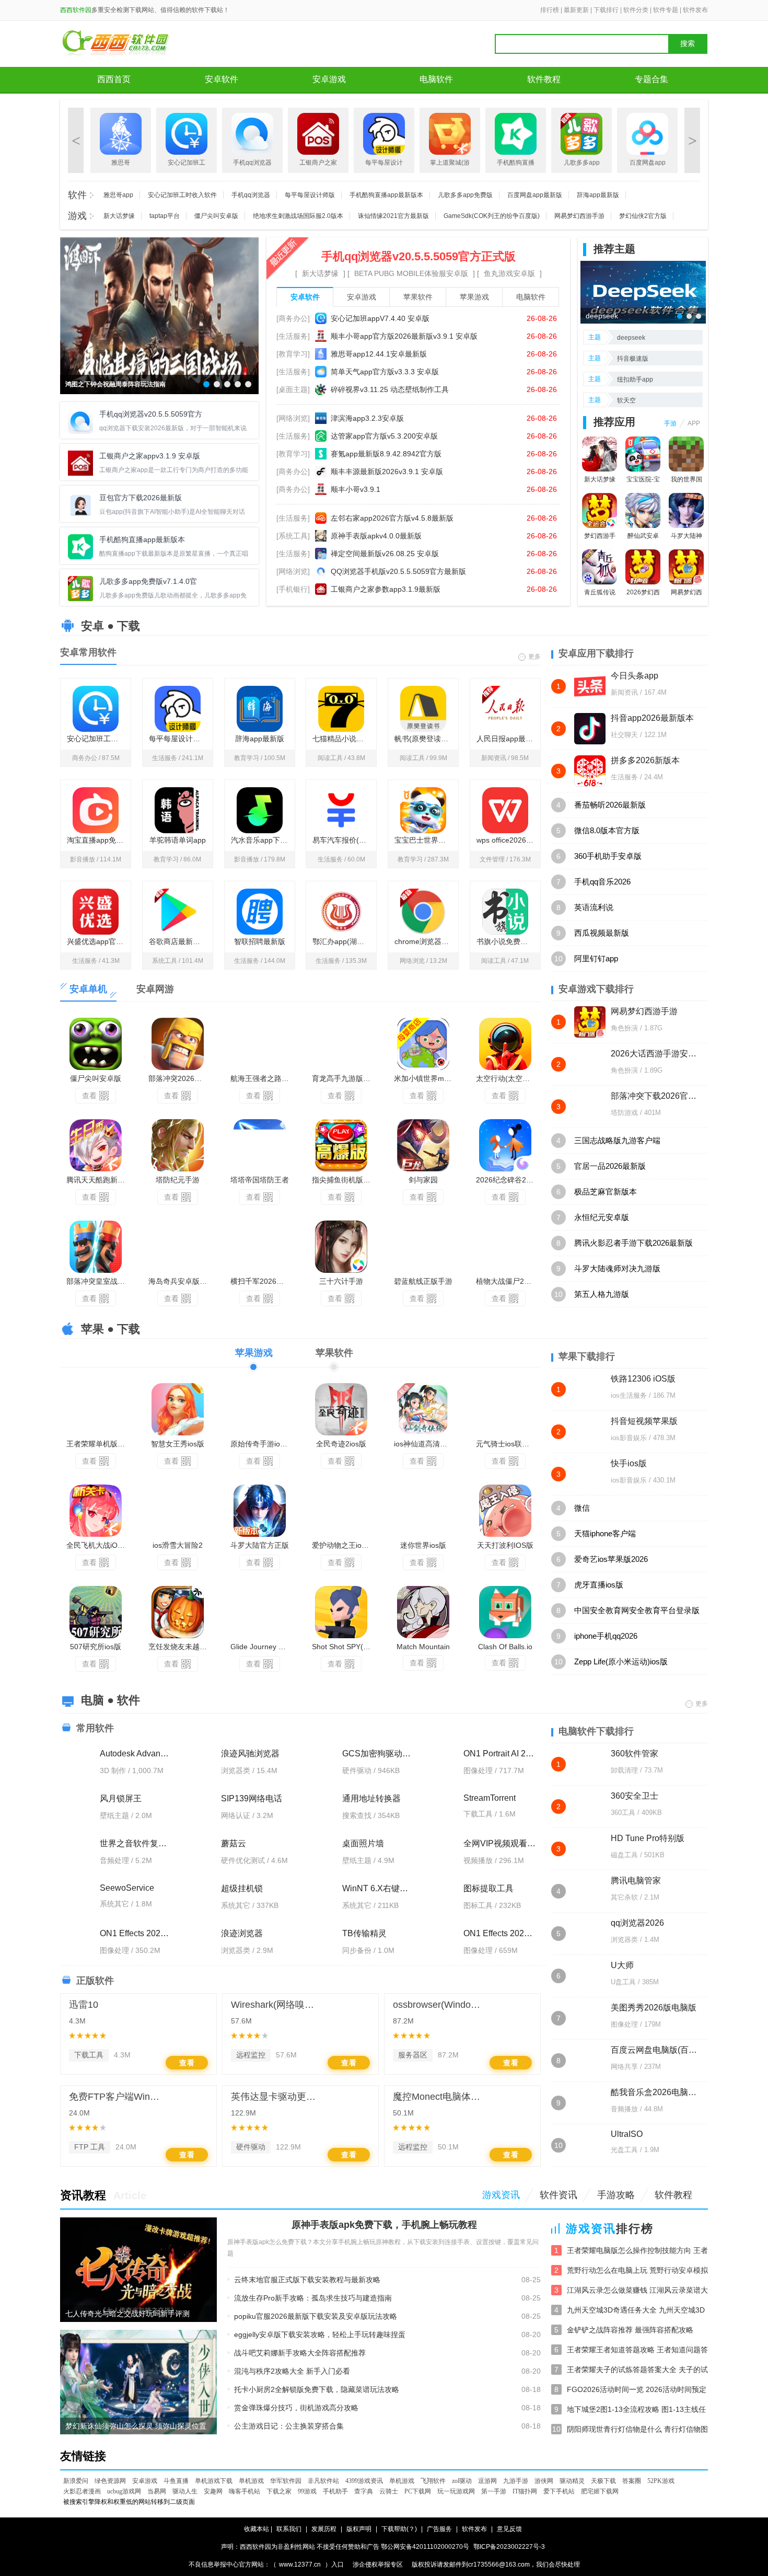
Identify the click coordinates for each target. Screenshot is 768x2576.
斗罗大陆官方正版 (260, 1545)
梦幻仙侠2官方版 (643, 216)
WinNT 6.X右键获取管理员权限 (379, 1888)
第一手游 (494, 2491)
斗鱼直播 (176, 2481)
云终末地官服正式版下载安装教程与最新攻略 (307, 2280)
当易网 (157, 2491)
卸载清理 (624, 1770)
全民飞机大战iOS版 (98, 1545)
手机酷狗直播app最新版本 (386, 195)
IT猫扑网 (525, 2491)
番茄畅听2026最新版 (610, 805)
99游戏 (307, 2491)
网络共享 (624, 2067)
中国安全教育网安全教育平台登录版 (637, 1610)
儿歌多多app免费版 (465, 195)
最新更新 (576, 10)
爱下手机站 (559, 2491)
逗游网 (487, 2481)
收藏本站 (257, 2529)
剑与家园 (423, 1180)
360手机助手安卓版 (608, 856)
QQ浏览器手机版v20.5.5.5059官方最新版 (398, 571)
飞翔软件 (433, 2481)
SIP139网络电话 (252, 1798)
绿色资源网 (110, 2481)
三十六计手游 (341, 1281)
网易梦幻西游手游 (579, 216)
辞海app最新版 (598, 195)
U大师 (622, 1965)
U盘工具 (623, 1982)
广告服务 (439, 2529)
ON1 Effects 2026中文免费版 (136, 1933)
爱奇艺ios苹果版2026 (611, 1559)
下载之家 (279, 2491)
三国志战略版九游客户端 (617, 1140)
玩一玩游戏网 (456, 2491)
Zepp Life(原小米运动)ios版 (621, 1661)
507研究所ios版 (96, 1647)
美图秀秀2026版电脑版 (654, 2008)
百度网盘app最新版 (535, 195)
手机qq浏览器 (251, 195)
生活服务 (624, 777)
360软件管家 (635, 1753)
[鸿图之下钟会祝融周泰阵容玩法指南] (159, 315)
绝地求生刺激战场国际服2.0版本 (298, 216)
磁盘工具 (624, 1855)
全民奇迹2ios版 (341, 1444)
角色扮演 (624, 1028)
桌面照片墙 (363, 1843)
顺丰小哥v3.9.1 (356, 489)
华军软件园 (286, 2481)
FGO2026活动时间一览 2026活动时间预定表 (637, 2390)
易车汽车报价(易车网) (344, 840)
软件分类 (636, 10)
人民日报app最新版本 (508, 739)
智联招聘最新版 (260, 941)
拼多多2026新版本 (645, 760)
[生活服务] (293, 336)
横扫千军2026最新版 (263, 1281)
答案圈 (632, 2481)
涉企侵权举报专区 (378, 2564)
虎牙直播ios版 (599, 1585)
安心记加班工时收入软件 (182, 195)
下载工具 (89, 2055)
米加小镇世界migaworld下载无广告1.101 (426, 1078)
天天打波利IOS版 (505, 1545)
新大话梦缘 (119, 216)
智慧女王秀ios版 (178, 1444)
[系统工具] (293, 536)
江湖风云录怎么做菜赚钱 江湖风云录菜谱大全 (637, 2291)
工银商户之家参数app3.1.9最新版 (386, 589)
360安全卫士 (635, 1796)
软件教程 (544, 79)
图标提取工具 (488, 1888)
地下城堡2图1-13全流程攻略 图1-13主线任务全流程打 (636, 2410)
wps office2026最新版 (508, 840)
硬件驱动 (251, 2147)
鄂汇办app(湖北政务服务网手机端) (344, 941)
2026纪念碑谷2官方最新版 (508, 1180)
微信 (582, 1508)
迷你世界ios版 (423, 1545)
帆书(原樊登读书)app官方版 (426, 739)
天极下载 (603, 2481)
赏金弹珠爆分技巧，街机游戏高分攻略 (296, 2408)
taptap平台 (165, 216)
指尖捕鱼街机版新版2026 (344, 1180)
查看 (89, 1096)
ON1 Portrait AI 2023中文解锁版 (500, 1753)
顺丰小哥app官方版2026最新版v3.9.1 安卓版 (404, 336)
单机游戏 (251, 2481)
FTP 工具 (90, 2147)
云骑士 (389, 2491)
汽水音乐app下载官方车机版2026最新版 (263, 840)
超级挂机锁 (242, 1888)
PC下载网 (418, 2491)
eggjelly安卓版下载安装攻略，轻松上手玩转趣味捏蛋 (320, 2334)
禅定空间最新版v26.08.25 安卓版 (385, 554)
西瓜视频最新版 (602, 933)
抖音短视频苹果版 (644, 1421)
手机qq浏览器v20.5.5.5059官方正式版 (418, 256)
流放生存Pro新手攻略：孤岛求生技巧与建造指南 (313, 2298)
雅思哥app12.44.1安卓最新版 (379, 354)
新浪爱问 (76, 2481)
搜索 (688, 44)
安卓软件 (222, 79)
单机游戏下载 (214, 2481)
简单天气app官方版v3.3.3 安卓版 (385, 372)
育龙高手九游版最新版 (344, 1078)
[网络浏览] (293, 418)
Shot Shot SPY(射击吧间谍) (344, 1647)
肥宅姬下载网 (600, 2491)
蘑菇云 (234, 1843)
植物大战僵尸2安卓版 (508, 1281)
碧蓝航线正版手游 (423, 1281)
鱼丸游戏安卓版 (509, 273)
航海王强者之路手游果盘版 (263, 1078)
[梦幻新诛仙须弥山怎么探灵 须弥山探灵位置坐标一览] (138, 2382)
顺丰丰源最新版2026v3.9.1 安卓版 (387, 471)
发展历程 (324, 2529)
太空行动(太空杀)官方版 (508, 1078)
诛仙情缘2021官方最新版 (393, 216)
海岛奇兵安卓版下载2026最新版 (181, 1281)
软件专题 (666, 10)
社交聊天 (624, 735)
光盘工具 (624, 2150)
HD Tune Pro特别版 (648, 1838)
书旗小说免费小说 (506, 941)
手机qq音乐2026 (602, 882)
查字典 (364, 2491)
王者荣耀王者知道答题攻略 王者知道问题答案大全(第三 (637, 2351)
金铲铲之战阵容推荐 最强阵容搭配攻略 (630, 2330)
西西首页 (114, 79)
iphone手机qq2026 (606, 1636)
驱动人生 (185, 2491)
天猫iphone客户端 (605, 1533)
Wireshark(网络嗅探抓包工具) (277, 2005)
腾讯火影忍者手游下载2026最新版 (633, 1243)
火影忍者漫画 (82, 2491)
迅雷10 (84, 2005)
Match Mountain (423, 1647)
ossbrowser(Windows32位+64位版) (439, 2005)
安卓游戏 (329, 79)
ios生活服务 (629, 1395)
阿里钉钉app (596, 958)
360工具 (623, 1813)
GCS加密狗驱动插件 (379, 1753)
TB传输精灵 (364, 1933)
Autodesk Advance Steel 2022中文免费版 (136, 1753)
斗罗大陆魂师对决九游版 (617, 1268)
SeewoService (127, 1888)
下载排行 (606, 10)
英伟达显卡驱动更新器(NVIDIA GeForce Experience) (277, 2097)
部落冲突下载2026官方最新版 (654, 1096)
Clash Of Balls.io (505, 1647)
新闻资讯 (624, 692)
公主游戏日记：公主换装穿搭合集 (289, 2426)
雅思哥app (118, 195)
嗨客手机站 (245, 2491)
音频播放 (624, 2109)
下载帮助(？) (399, 2529)
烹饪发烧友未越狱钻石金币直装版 (181, 1647)
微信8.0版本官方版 (607, 830)
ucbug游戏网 (124, 2491)
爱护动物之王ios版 (342, 1545)
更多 (534, 656)
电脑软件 (436, 79)
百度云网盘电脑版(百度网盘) (654, 2050)
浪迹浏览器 (242, 1933)
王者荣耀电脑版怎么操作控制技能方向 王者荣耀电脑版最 (637, 2251)
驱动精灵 (572, 2481)
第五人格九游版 (602, 1294)
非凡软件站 (323, 2481)
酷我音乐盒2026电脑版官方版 (654, 2092)
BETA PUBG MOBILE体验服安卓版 (411, 273)
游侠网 (544, 2481)
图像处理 (624, 2024)
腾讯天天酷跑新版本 (99, 1180)
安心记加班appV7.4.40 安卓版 (380, 318)
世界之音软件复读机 (136, 1843)
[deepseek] (643, 292)
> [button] (693, 140)
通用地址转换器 (371, 1798)
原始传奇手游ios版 (261, 1444)
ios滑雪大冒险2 (178, 1545)
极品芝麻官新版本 (606, 1192)
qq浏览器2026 (637, 1923)
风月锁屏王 (121, 1798)
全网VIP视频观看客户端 (500, 1843)
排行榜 (550, 10)
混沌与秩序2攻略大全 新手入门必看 (292, 2371)
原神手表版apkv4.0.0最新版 (376, 536)
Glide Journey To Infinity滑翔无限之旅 (263, 1647)
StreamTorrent (490, 1798)
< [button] (76, 140)
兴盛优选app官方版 (99, 941)
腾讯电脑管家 (636, 1881)
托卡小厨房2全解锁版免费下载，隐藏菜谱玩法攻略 (317, 2389)
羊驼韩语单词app (178, 840)
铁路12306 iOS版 (643, 1379)
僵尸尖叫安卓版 (216, 216)
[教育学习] (293, 354)
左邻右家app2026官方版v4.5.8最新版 (392, 518)
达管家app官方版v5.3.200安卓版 (384, 436)
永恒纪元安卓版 (602, 1217)
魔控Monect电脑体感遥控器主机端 (439, 2097)
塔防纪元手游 (178, 1180)
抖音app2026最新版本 (652, 718)
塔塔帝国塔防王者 (260, 1180)
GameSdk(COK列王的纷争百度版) (492, 216)
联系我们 (289, 2529)
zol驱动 (462, 2481)
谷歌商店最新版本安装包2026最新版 (181, 941)
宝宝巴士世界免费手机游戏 (426, 840)
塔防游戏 (624, 1113)
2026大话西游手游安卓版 (654, 1054)
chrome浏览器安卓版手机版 (426, 941)
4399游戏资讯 (364, 2481)
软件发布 (695, 10)
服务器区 (413, 2055)
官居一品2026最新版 (610, 1166)
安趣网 (213, 2491)
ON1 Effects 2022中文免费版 (500, 1933)
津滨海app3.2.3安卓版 (367, 418)
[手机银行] (293, 589)
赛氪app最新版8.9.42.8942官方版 (386, 454)
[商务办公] (293, 318)
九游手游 (516, 2481)
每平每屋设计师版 (310, 195)
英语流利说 (594, 907)
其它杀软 (624, 1897)
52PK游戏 (661, 2481)
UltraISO (627, 2134)
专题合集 (651, 79)
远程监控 (251, 2055)
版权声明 (359, 2529)
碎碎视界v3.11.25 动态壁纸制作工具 (390, 389)
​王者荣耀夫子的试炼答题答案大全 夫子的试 (637, 2370)
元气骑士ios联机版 (506, 1444)
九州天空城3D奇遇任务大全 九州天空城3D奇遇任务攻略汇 (636, 2311)
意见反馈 (509, 2529)
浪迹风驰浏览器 (250, 1753)
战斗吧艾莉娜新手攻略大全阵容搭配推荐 (300, 2353)
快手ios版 (629, 1463)
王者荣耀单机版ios (97, 1444)
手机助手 (335, 2491)
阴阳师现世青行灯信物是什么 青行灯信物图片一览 (637, 2430)
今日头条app (635, 676)
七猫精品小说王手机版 (344, 739)
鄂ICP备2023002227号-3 (509, 2547)
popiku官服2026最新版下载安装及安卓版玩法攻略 (316, 2316)
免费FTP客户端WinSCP (115, 2097)
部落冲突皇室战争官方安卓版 (99, 1281)
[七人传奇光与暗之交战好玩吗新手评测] (138, 2269)
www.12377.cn (300, 2564)
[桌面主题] (293, 389)
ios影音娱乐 (629, 1438)
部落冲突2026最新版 (181, 1078)
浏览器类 (624, 1940)
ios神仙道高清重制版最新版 (426, 1444)
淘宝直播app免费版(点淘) (99, 840)
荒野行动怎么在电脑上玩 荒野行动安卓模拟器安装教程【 (637, 2271)
